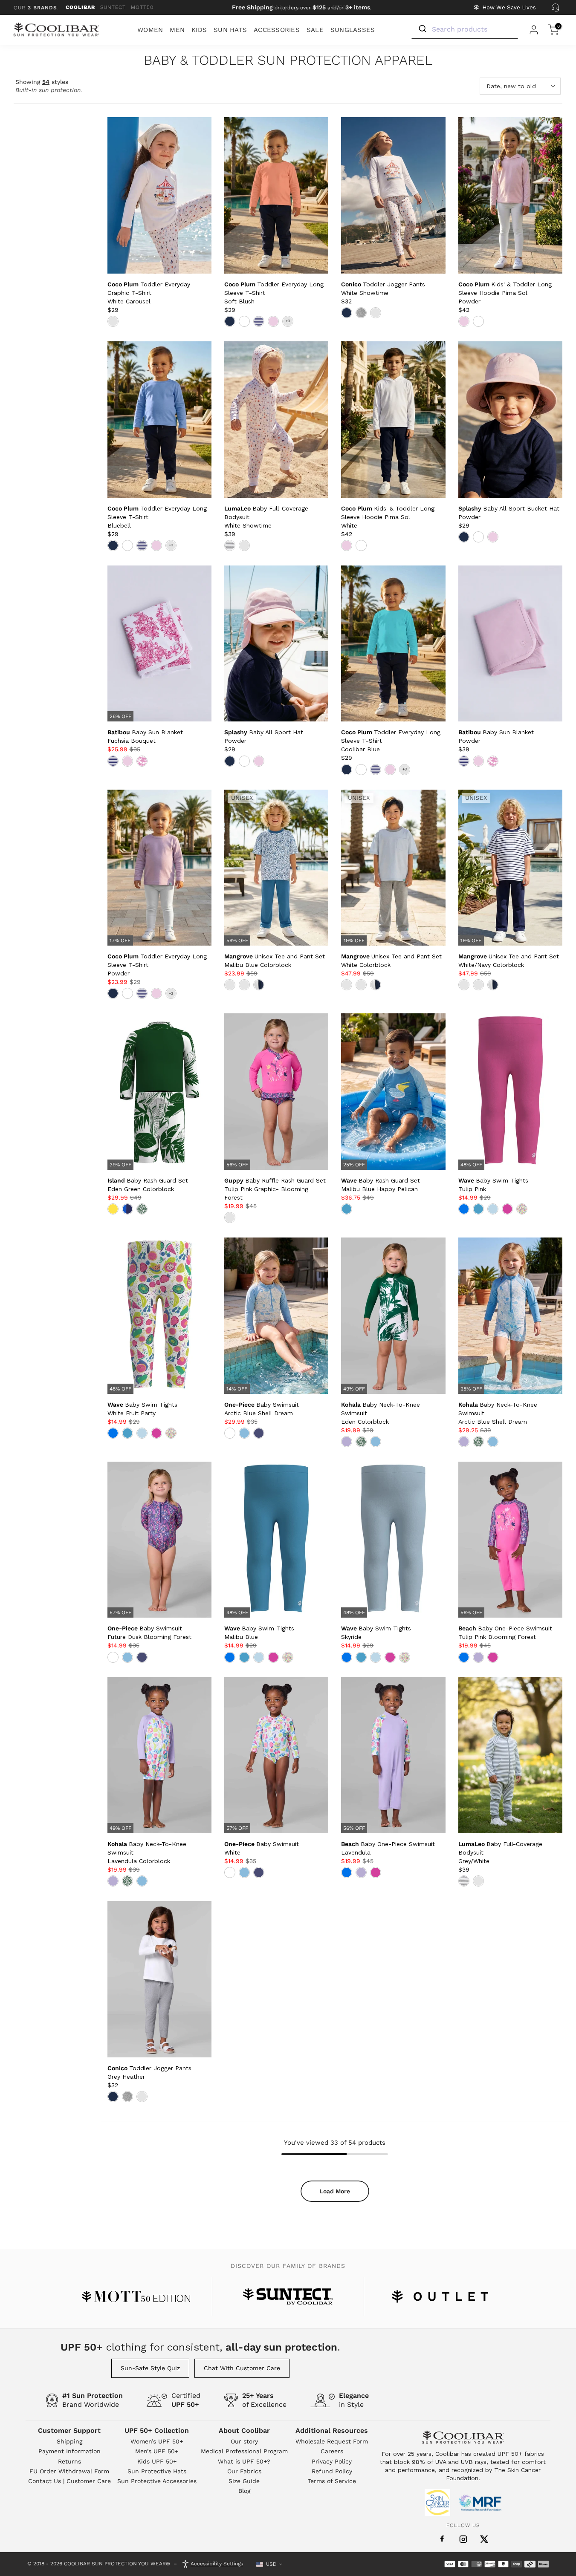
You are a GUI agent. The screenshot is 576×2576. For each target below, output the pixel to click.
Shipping (69, 2441)
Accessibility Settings (217, 2564)
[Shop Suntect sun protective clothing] (288, 2296)
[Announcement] (302, 8)
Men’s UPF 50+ (157, 2451)
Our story (244, 2441)
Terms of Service (332, 2481)
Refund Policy (332, 2471)
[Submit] (422, 29)
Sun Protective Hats (157, 2471)
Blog (244, 2491)
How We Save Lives (509, 7)
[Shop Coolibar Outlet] (440, 2296)
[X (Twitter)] (484, 2539)
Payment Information (69, 2451)
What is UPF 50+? (244, 2461)
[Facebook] (442, 2539)
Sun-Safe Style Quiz (150, 2368)
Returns (69, 2461)
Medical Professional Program (244, 2451)
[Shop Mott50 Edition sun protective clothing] (136, 2296)
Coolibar (80, 7)
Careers (332, 2451)
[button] (149, 293)
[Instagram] (463, 2539)
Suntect (113, 7)
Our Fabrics (244, 2471)
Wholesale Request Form (332, 2441)
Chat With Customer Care (242, 2368)
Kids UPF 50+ (157, 2461)
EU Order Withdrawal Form (69, 2471)
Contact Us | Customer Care (69, 2481)
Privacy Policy (332, 2461)
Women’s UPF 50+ (157, 2441)
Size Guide (244, 2481)
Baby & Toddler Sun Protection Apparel (288, 61)
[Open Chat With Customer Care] (555, 8)
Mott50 (142, 7)
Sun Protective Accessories (157, 2481)
